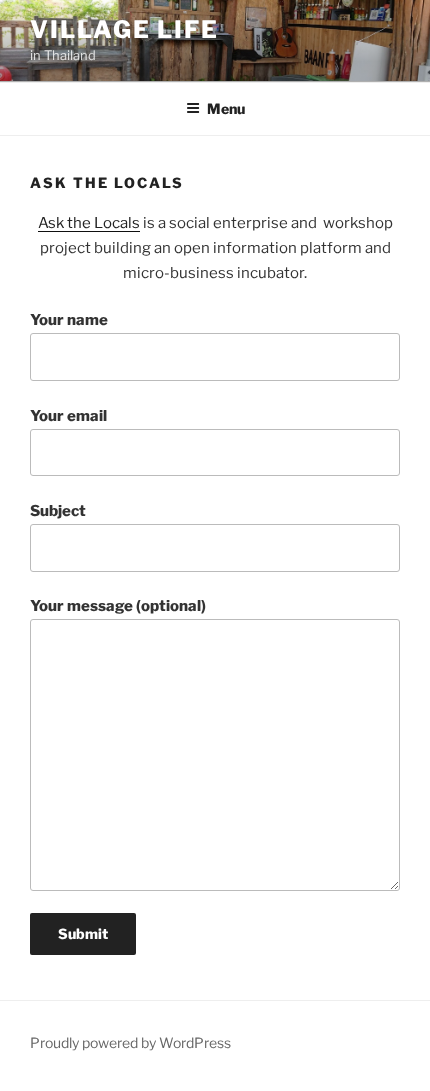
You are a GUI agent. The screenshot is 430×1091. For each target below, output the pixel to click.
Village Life (124, 29)
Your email (68, 416)
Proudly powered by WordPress (130, 1042)
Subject (58, 511)
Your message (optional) (118, 606)
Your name (69, 320)
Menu (226, 108)
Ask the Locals (89, 223)
